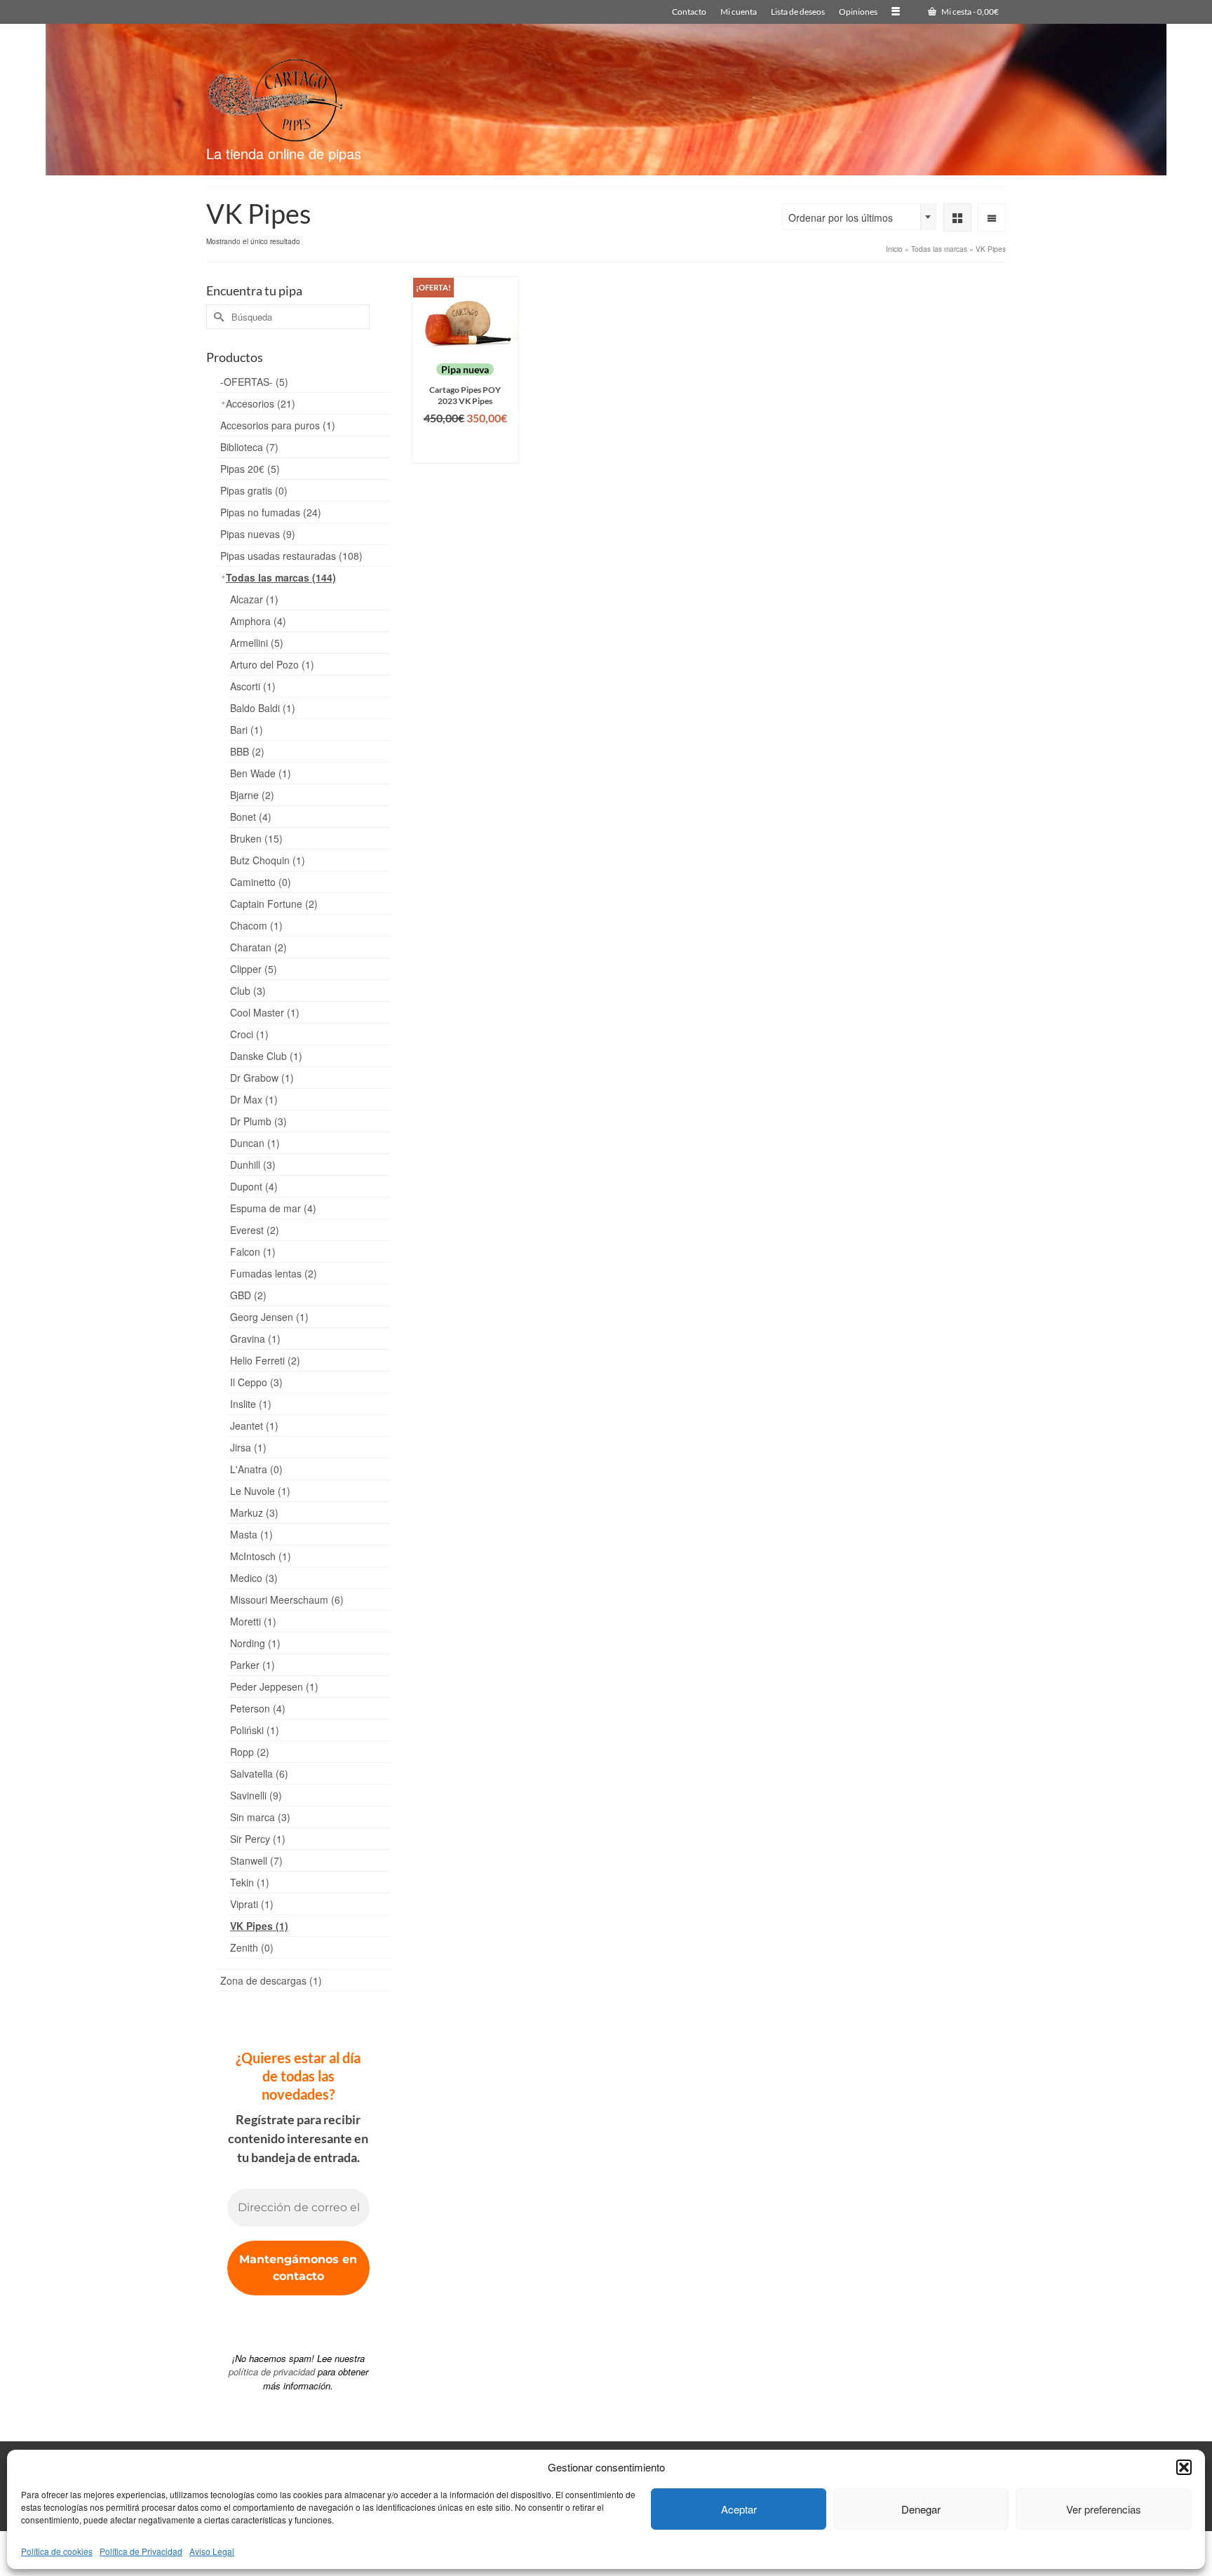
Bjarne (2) (252, 795)
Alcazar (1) (254, 599)
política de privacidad (272, 2372)
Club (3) (248, 991)
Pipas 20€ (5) (250, 469)
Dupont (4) (254, 1186)
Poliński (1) (255, 1730)
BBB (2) (247, 751)
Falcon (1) (253, 1252)
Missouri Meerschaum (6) (287, 1599)
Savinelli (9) (256, 1795)
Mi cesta (969, 12)
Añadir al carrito (465, 446)
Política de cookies (57, 2551)
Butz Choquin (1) (268, 860)
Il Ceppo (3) (256, 1382)
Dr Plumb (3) (258, 1121)
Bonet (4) (251, 817)
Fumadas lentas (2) (274, 1273)
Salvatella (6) (259, 1773)
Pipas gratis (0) (254, 490)
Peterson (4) (258, 1708)
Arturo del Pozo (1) (272, 664)
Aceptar (739, 2509)
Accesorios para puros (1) (278, 425)
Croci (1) (249, 1034)
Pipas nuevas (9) (258, 534)
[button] (1184, 2467)
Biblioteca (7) (249, 447)
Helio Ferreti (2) (265, 1360)
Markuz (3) (254, 1512)
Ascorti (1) (253, 686)
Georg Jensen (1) (269, 1317)
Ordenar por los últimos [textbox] (841, 217)
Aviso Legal (212, 2551)
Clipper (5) (254, 969)
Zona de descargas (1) (271, 1980)
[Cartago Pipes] (332, 94)
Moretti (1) (253, 1621)
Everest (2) (255, 1230)
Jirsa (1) (248, 1447)
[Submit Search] (217, 317)
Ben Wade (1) (261, 773)
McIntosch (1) (261, 1556)
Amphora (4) (258, 621)
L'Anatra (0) (256, 1469)
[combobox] (859, 217)
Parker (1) (252, 1665)
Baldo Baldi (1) (263, 708)
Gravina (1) (255, 1339)
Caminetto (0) (261, 882)
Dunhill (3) (253, 1165)
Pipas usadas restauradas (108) (291, 556)
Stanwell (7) (256, 1860)
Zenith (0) (252, 1947)
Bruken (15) (256, 838)
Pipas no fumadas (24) (271, 512)
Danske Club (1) (266, 1056)
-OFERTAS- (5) (254, 382)
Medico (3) (254, 1578)
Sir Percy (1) (258, 1839)
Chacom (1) (256, 925)
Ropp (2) (250, 1752)
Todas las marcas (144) (281, 577)
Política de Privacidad (141, 2551)
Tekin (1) (250, 1882)
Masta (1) (251, 1534)
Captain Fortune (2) (274, 904)
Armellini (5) (257, 643)
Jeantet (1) (254, 1425)
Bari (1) (247, 730)
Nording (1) (255, 1643)
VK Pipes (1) (259, 1926)
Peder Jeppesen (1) (274, 1686)
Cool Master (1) (265, 1012)
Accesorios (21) (261, 403)
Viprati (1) (252, 1904)
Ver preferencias (1104, 2509)
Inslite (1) (251, 1404)
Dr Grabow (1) (262, 1078)
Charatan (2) (258, 947)
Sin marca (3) (260, 1817)
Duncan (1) (255, 1143)
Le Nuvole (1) (260, 1491)
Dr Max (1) (254, 1099)
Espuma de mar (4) (273, 1208)
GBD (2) (248, 1295)
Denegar (921, 2509)
